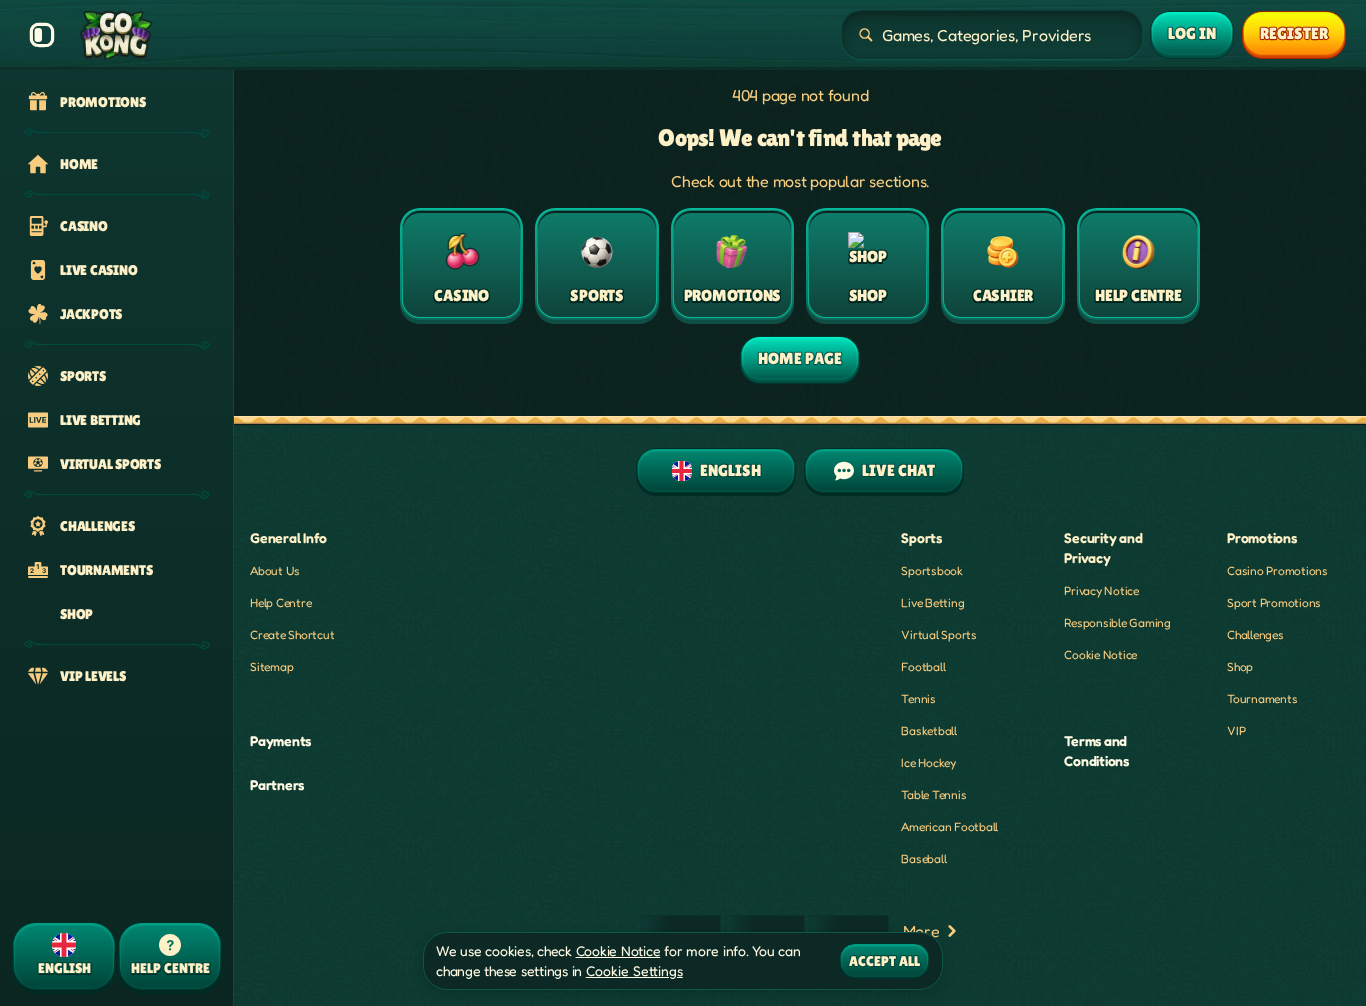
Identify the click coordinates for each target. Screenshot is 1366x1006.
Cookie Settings (634, 971)
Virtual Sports (939, 634)
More (921, 931)
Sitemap (271, 666)
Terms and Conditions (1096, 750)
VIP (1236, 730)
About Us (275, 570)
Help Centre (280, 602)
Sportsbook (932, 570)
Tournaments (1262, 698)
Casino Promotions (1277, 570)
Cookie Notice (1100, 654)
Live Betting (932, 602)
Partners (277, 784)
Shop (1240, 666)
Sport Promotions (1274, 602)
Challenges (1255, 634)
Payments (280, 740)
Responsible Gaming (1117, 622)
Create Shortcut (292, 634)
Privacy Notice (1101, 590)
